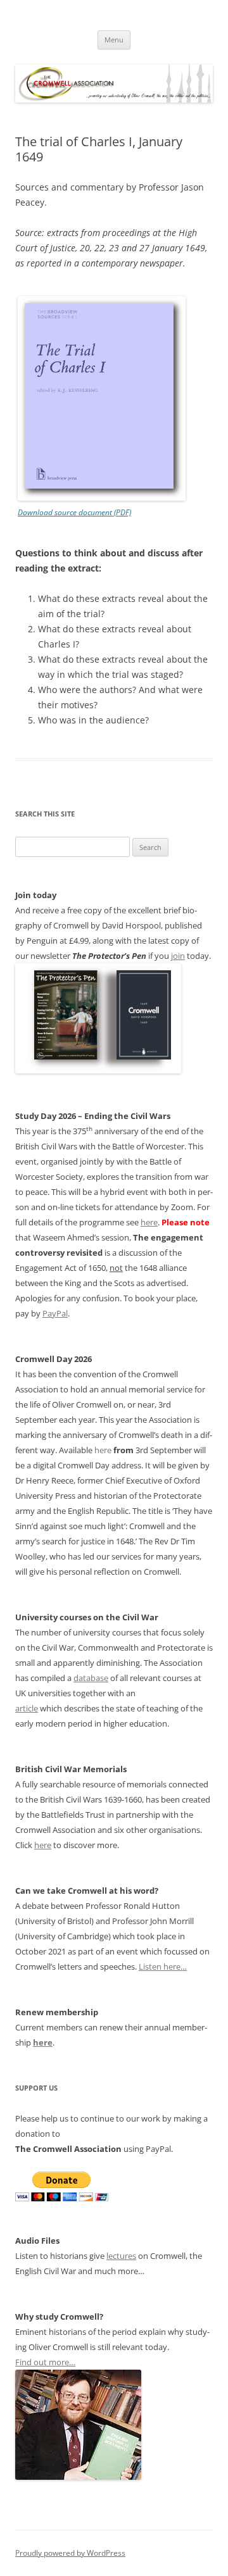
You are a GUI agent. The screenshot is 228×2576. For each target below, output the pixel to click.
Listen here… (163, 1966)
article (27, 1708)
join (178, 956)
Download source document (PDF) (74, 512)
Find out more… (45, 2362)
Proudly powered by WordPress (70, 2553)
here (149, 1222)
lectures (121, 2256)
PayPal (55, 1313)
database (91, 1678)
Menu (114, 40)
